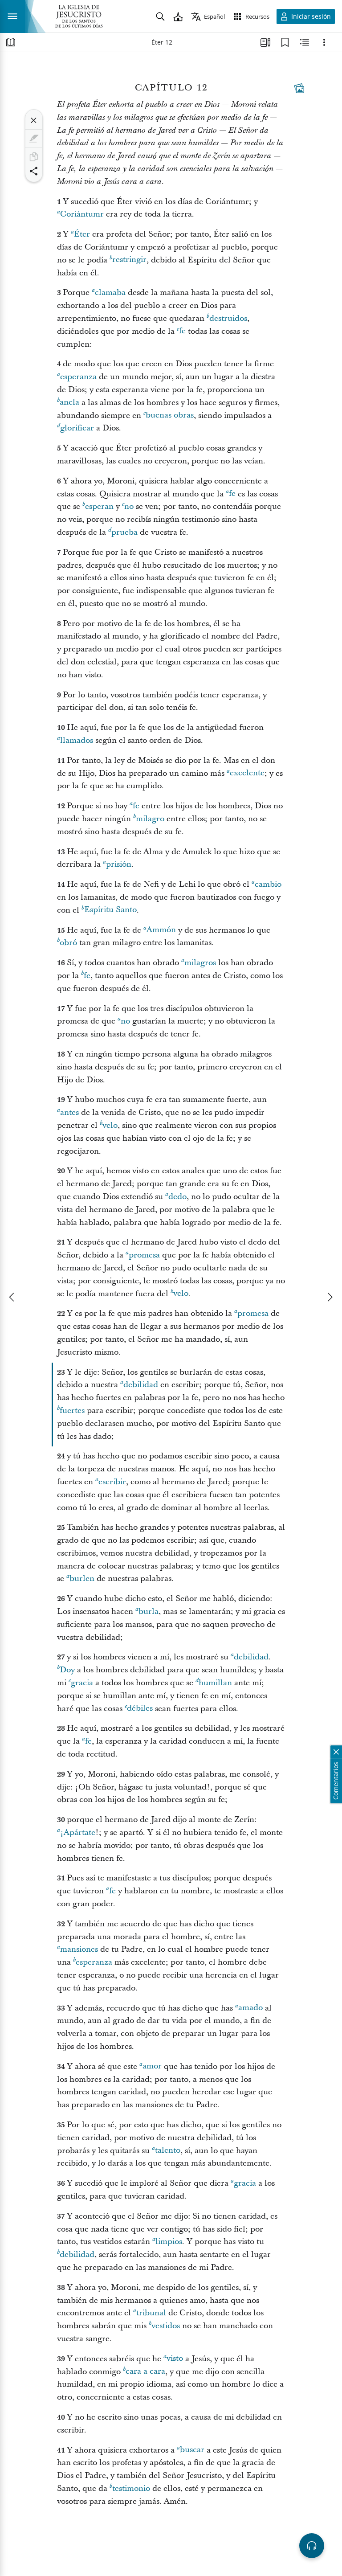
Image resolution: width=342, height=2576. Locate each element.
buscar (192, 2450)
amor (152, 2066)
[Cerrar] (34, 120)
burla (149, 1612)
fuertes (72, 1411)
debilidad (141, 1385)
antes (69, 1112)
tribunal (151, 2313)
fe (182, 331)
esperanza (78, 377)
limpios (169, 2242)
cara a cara (145, 2372)
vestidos (166, 2326)
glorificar (77, 428)
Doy (67, 1670)
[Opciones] (324, 42)
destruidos (228, 318)
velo (110, 1125)
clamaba (110, 293)
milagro (150, 819)
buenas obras (170, 416)
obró (68, 943)
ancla (69, 403)
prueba (124, 532)
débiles (140, 1709)
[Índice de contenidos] (11, 42)
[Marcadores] (285, 42)
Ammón (161, 930)
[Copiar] (34, 157)
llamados (77, 740)
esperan (99, 506)
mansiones (79, 1949)
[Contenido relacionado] (305, 42)
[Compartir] (34, 171)
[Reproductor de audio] (312, 2546)
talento (168, 2151)
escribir (112, 1482)
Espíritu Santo (110, 910)
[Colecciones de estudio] (265, 42)
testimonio (131, 2488)
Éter (82, 234)
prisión (119, 864)
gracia (82, 1683)
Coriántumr (82, 214)
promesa (144, 1255)
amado (250, 2008)
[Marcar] (34, 139)
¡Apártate (78, 1833)
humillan (215, 1683)
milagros (200, 963)
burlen (82, 1579)
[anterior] (12, 1297)
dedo (177, 1197)
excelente (247, 773)
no (129, 506)
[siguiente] (330, 1297)
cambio (268, 884)
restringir (129, 260)
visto (175, 2359)
